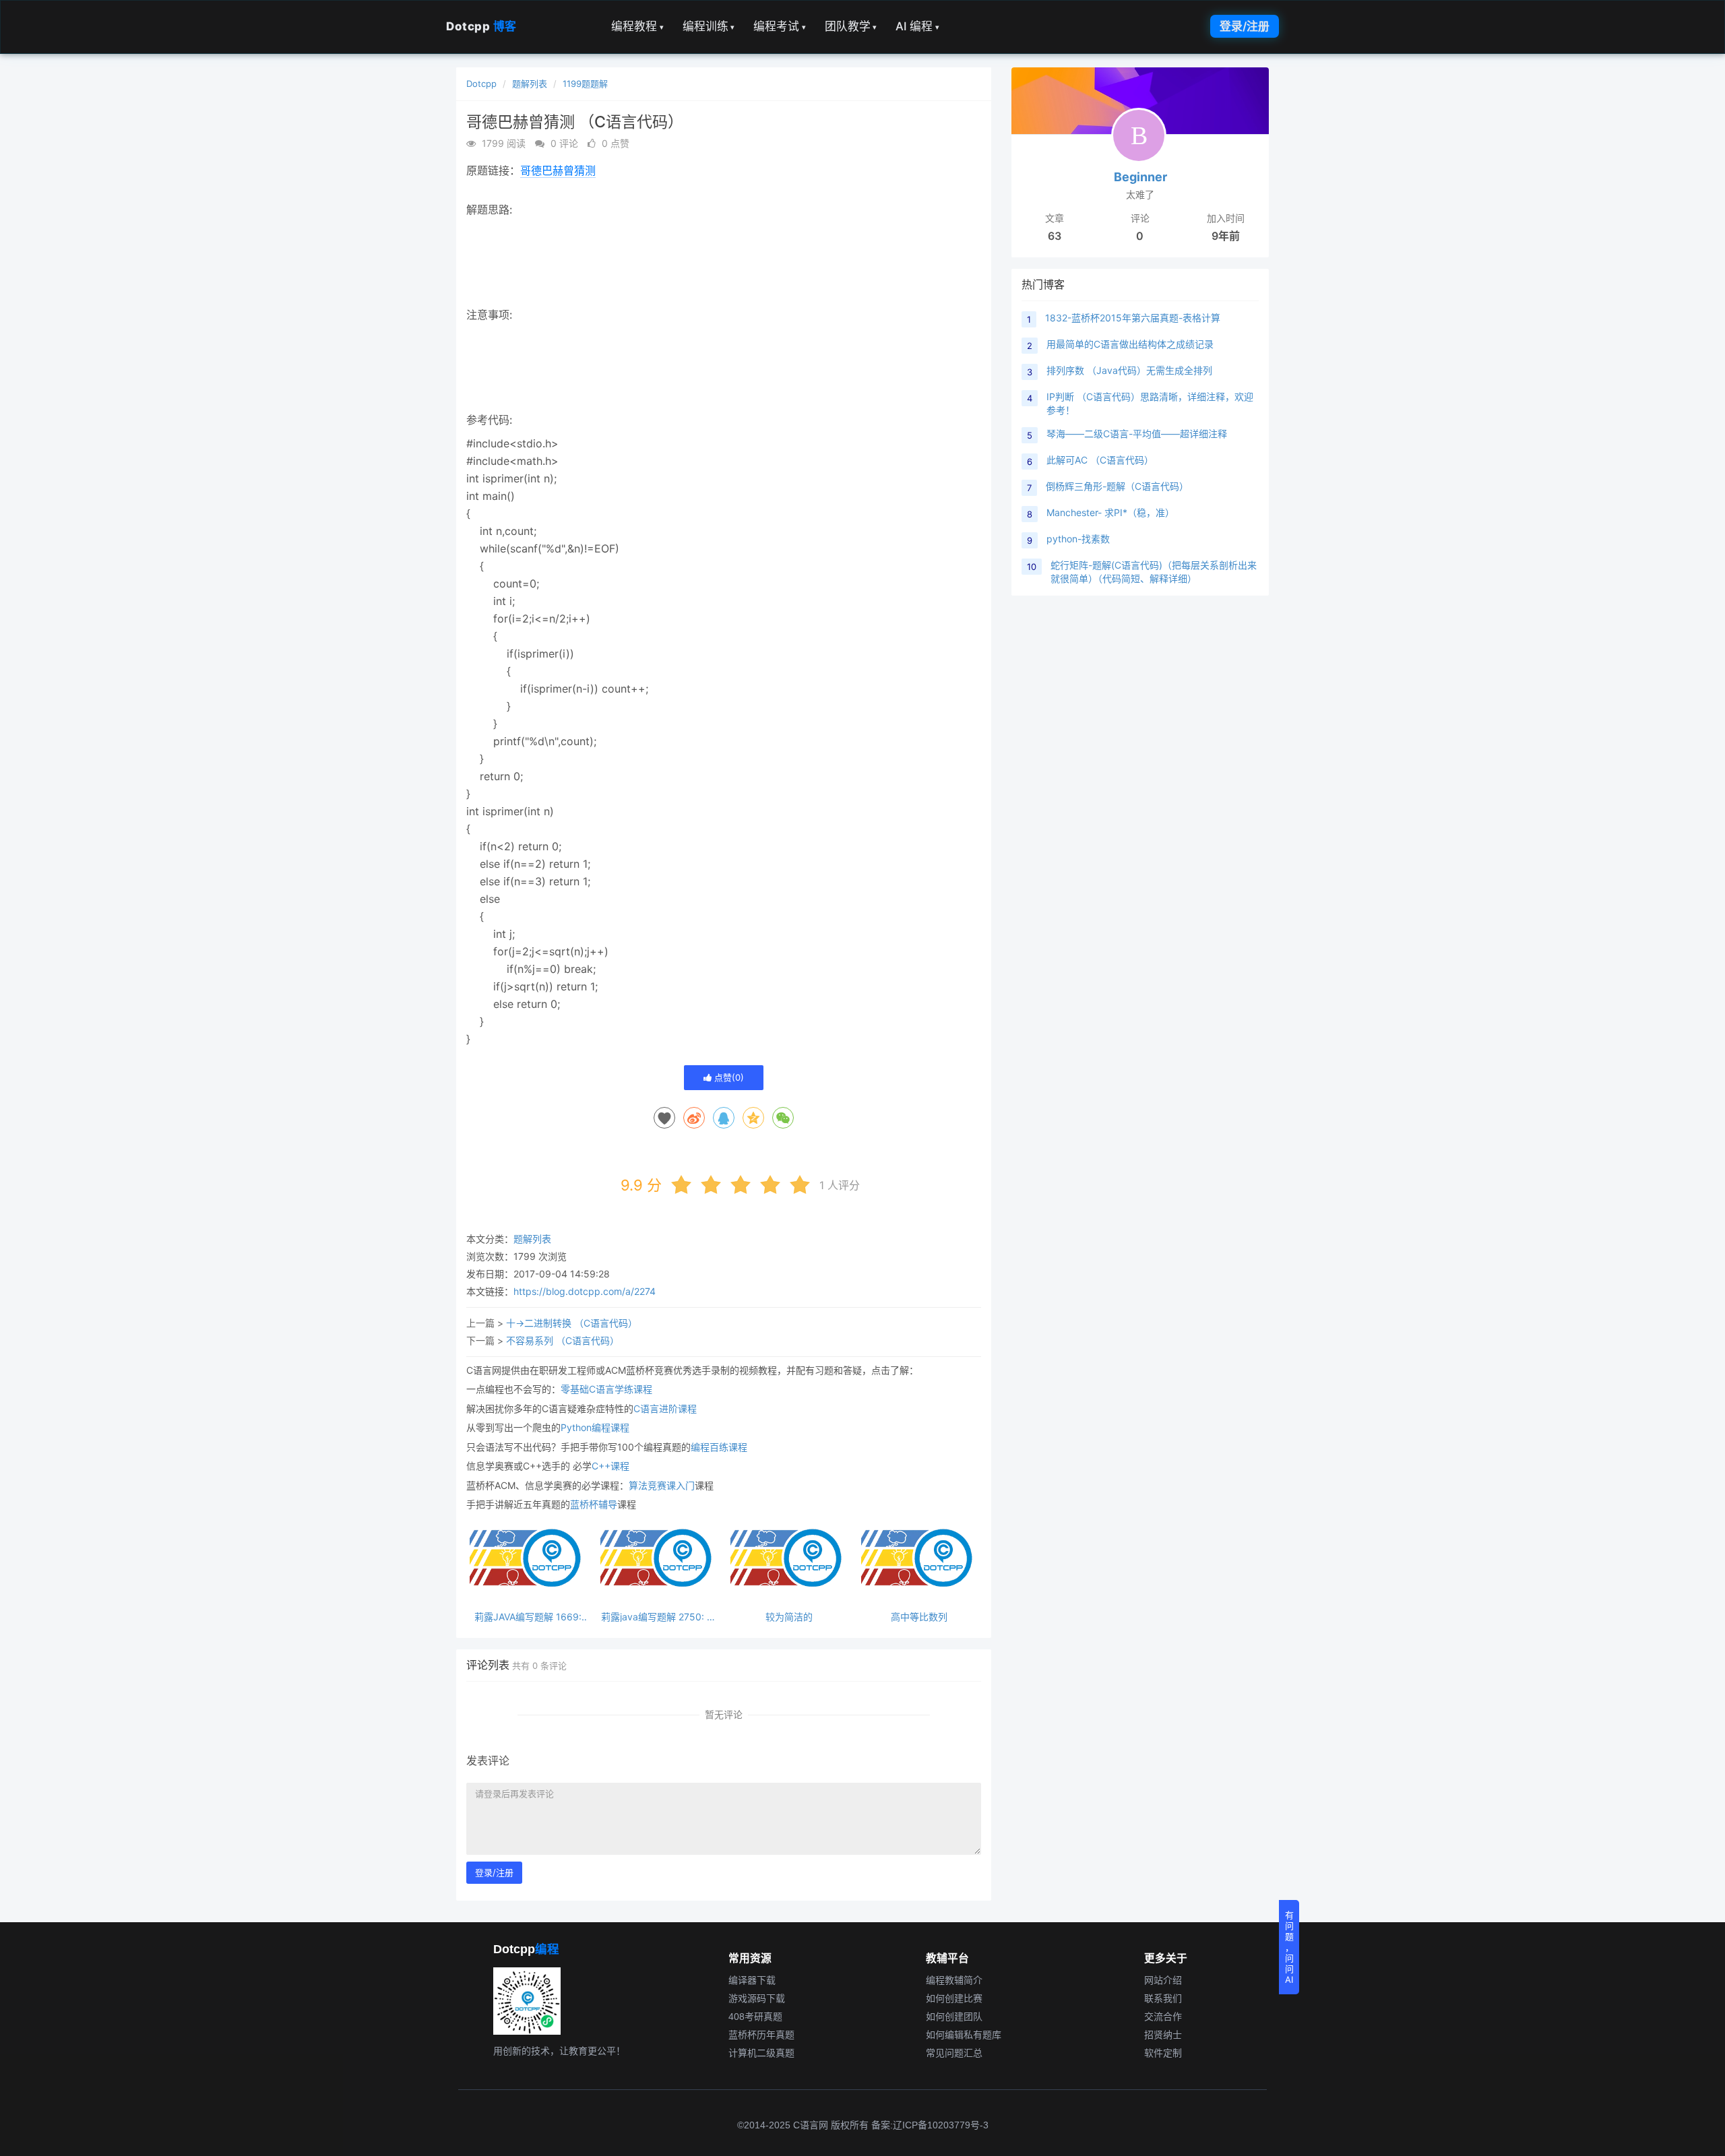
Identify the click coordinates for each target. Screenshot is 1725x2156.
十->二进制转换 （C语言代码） (572, 1323)
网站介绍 (1163, 1980)
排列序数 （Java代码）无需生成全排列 (1129, 370)
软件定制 (1163, 2053)
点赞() (728, 1077)
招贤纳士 (1163, 2035)
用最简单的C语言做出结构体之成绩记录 (1130, 344)
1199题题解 (585, 84)
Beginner (1140, 177)
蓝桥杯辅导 (594, 1504)
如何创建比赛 (954, 1998)
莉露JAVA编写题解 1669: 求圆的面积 (528, 1617)
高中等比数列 (919, 1617)
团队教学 (851, 26)
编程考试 (780, 26)
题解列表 (530, 84)
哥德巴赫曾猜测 (558, 170)
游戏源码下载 (757, 1998)
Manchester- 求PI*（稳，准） (1110, 512)
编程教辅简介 (954, 1980)
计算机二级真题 (761, 2053)
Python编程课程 (595, 1427)
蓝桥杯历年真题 (761, 2035)
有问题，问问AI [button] (1289, 1947)
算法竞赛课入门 (662, 1485)
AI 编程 (917, 26)
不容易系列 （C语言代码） (563, 1340)
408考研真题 (755, 2017)
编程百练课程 (719, 1447)
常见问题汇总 (954, 2053)
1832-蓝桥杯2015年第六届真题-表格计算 (1133, 318)
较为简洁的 (789, 1617)
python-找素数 (1078, 539)
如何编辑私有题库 (964, 2035)
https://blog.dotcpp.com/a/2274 (585, 1291)
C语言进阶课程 (665, 1408)
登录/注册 (1245, 26)
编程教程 (637, 26)
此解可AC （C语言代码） (1100, 460)
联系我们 (1163, 1998)
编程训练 (709, 26)
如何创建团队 (954, 2017)
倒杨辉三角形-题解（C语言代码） (1117, 486)
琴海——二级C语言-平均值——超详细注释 (1137, 434)
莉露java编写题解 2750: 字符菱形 (659, 1617)
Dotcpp (481, 26)
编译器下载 (752, 1980)
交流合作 (1163, 2017)
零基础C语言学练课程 (606, 1389)
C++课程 (610, 1466)
